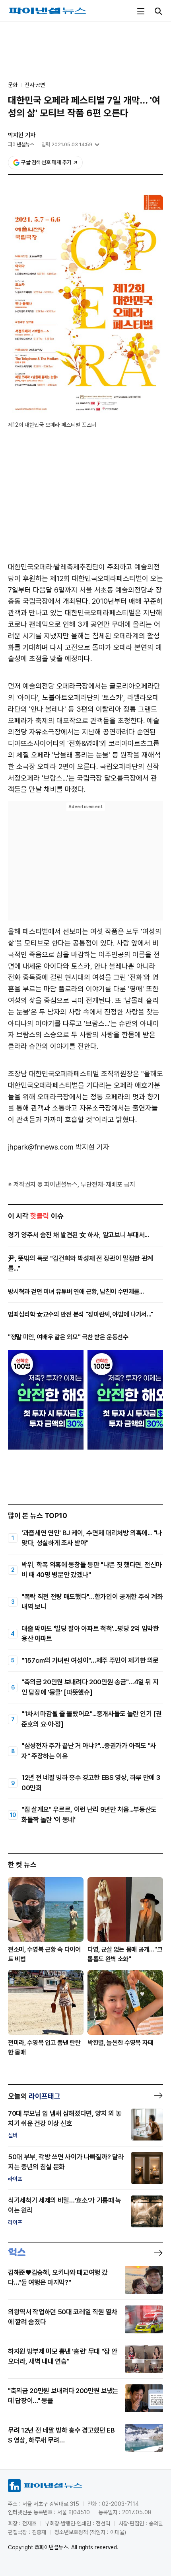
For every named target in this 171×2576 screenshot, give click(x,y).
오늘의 (34, 2096)
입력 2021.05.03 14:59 (67, 144)
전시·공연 (35, 85)
